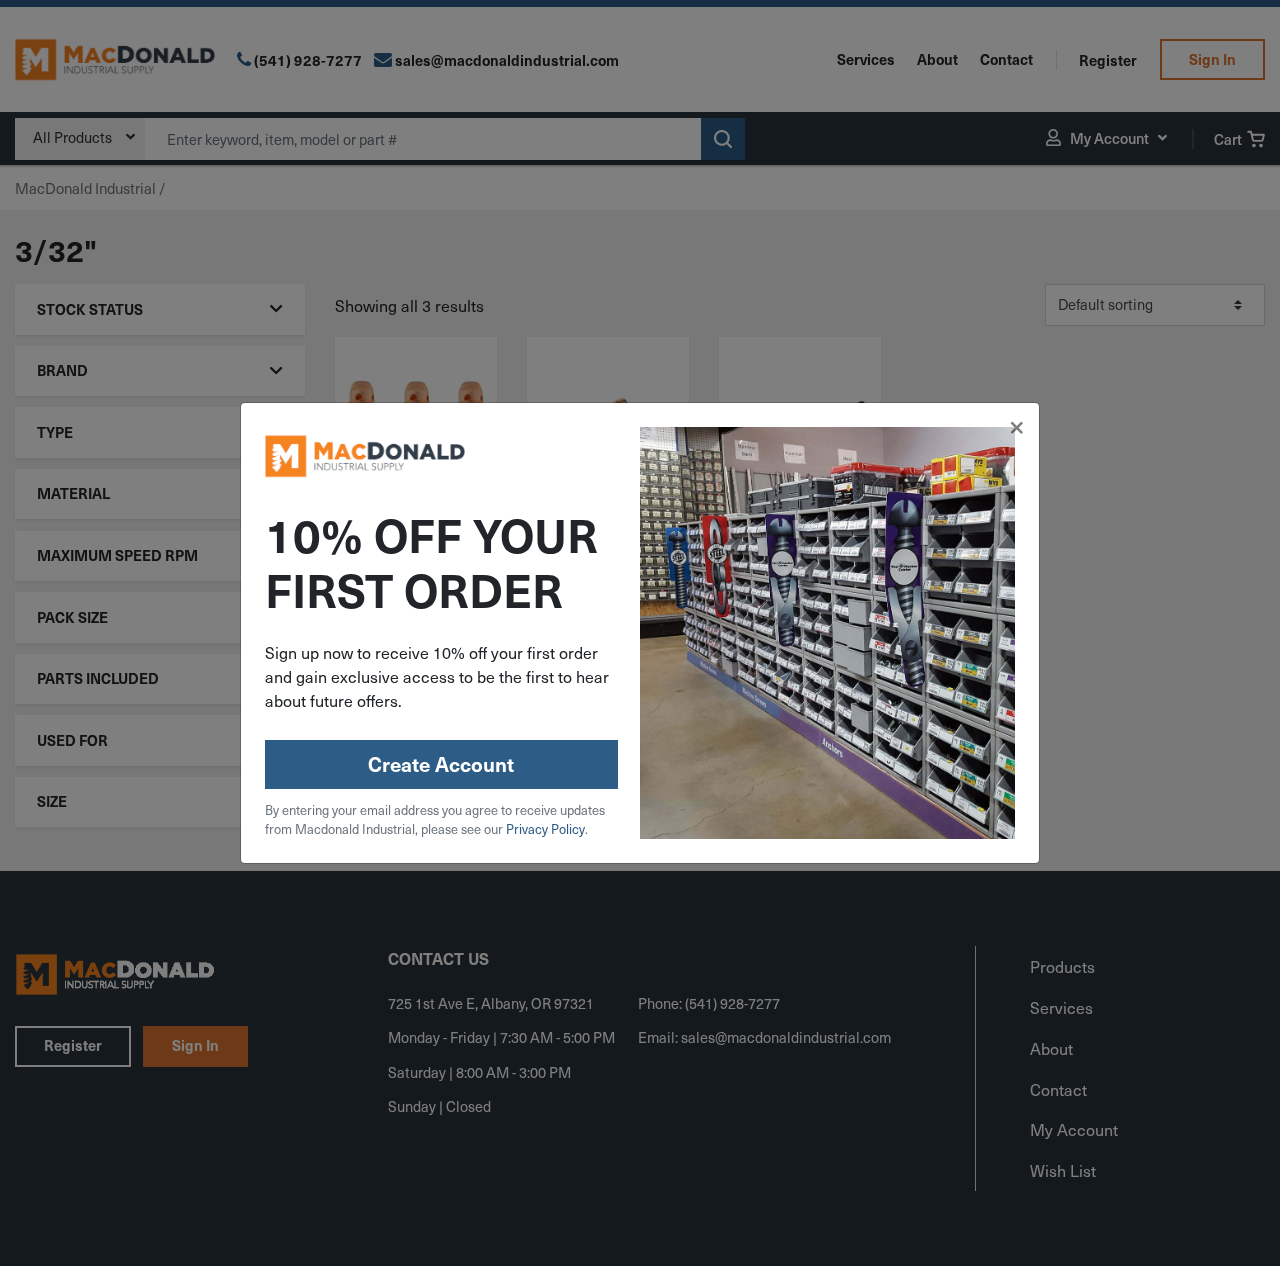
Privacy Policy (545, 828)
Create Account (441, 764)
